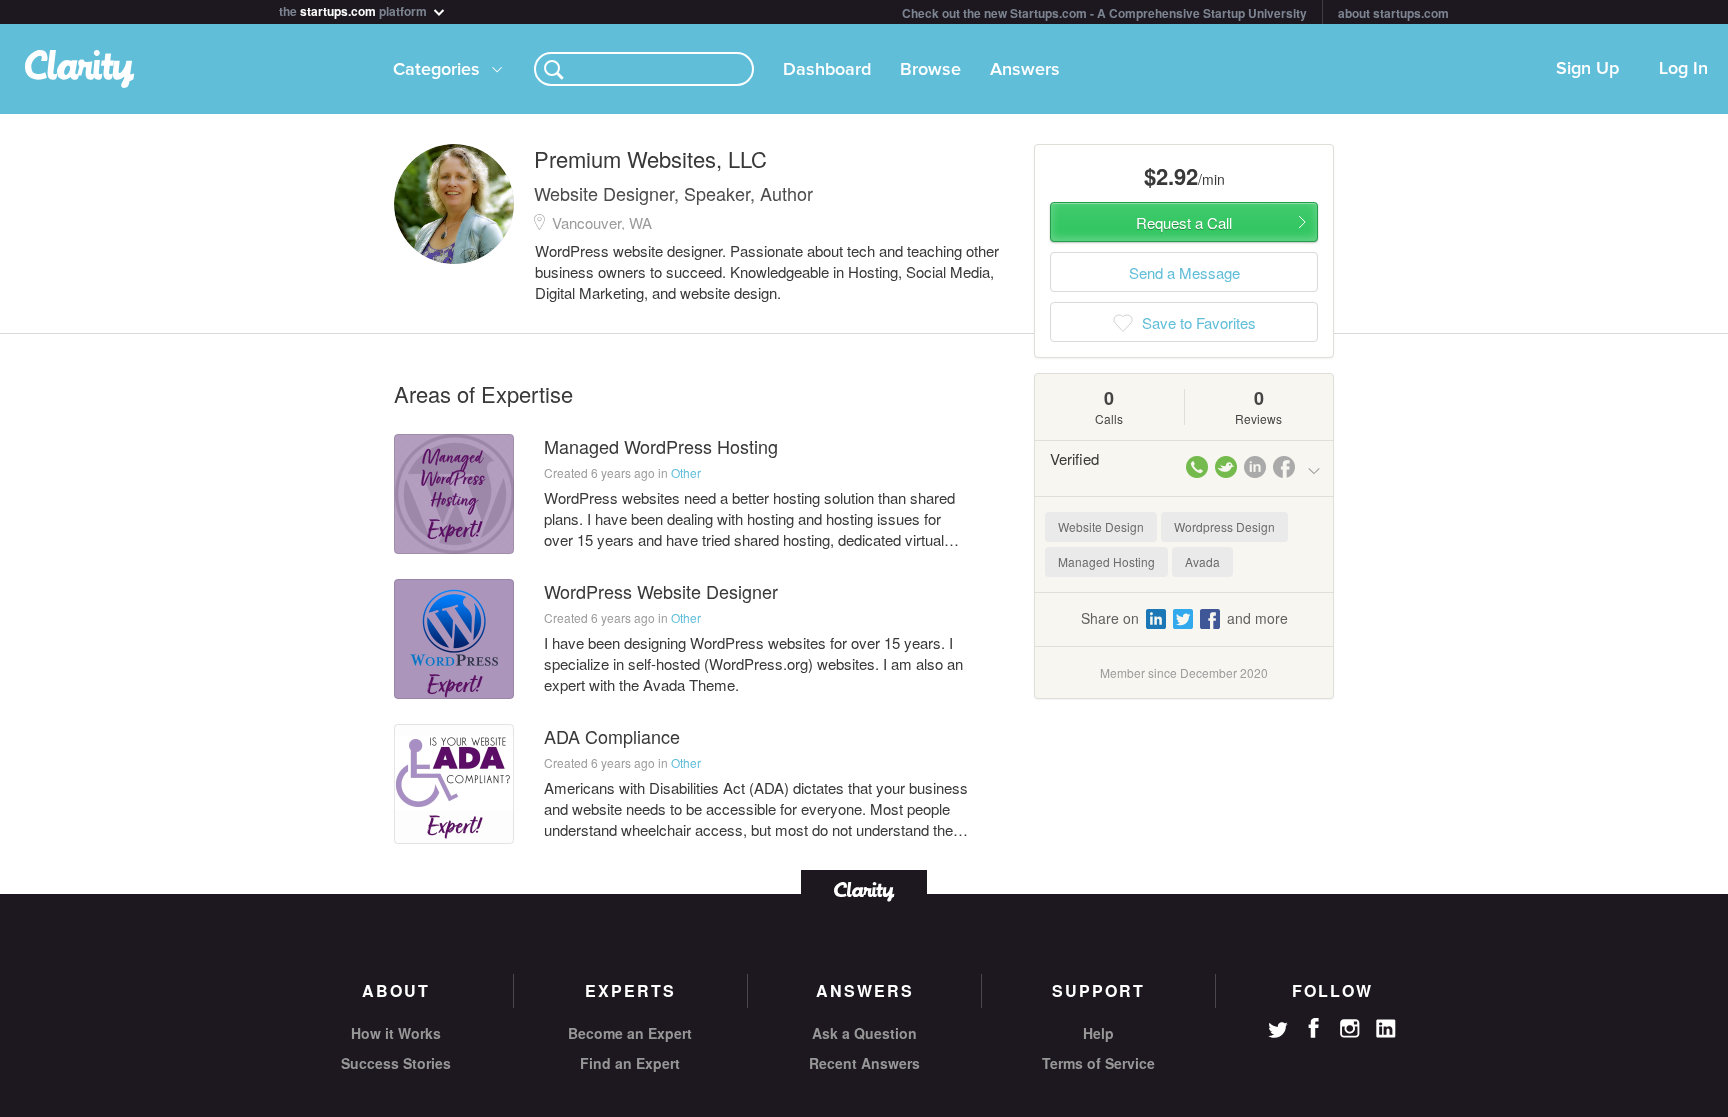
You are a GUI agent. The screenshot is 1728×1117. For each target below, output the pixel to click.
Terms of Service (1098, 1063)
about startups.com (1393, 13)
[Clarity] (864, 889)
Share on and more (1184, 618)
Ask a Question (864, 1033)
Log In (1683, 69)
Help (1098, 1033)
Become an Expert (630, 1033)
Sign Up (1587, 69)
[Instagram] (1350, 1029)
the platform (354, 9)
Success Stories (396, 1063)
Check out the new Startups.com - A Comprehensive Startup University (1104, 13)
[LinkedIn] (1386, 1029)
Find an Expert (630, 1063)
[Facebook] (1314, 1028)
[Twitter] (1278, 1032)
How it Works (396, 1033)
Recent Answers (864, 1063)
